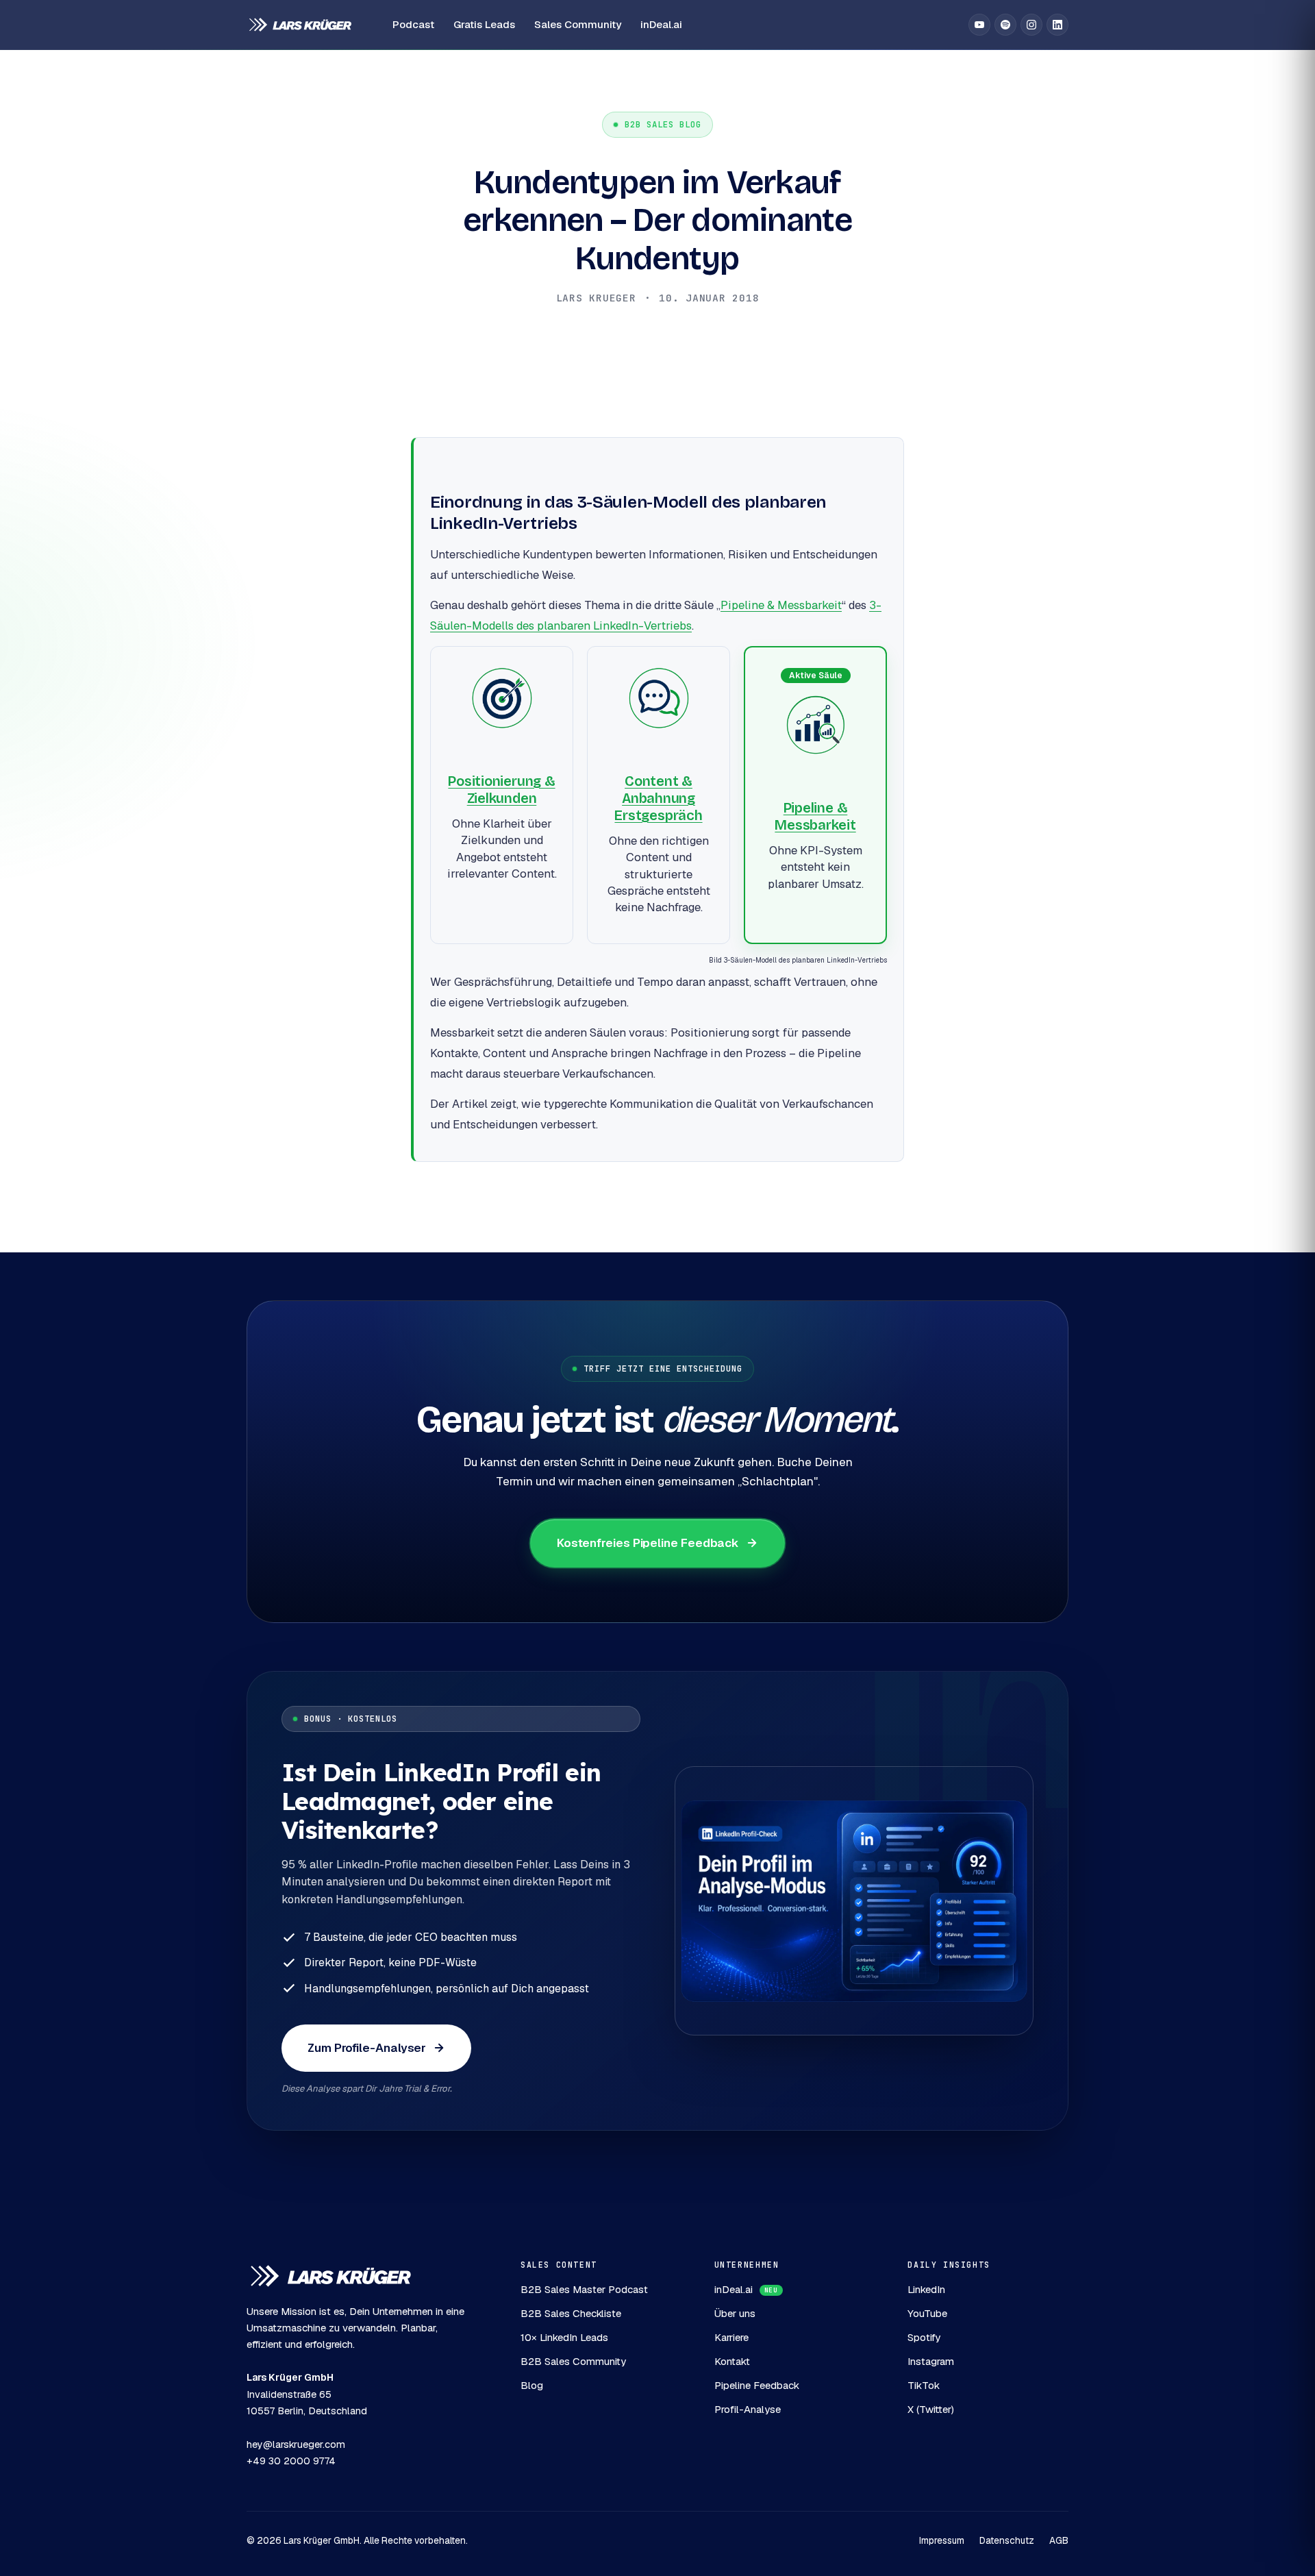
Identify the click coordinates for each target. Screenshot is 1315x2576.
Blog (532, 2385)
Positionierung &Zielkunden (501, 790)
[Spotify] (1005, 25)
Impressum (942, 2540)
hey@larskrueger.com (296, 2444)
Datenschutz (1007, 2540)
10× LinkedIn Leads (564, 2337)
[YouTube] (979, 25)
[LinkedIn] (1057, 25)
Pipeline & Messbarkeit (781, 605)
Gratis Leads (484, 24)
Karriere (731, 2337)
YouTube (927, 2313)
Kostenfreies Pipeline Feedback (648, 1543)
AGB (1059, 2540)
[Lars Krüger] (300, 25)
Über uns (735, 2313)
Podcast (413, 24)
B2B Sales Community (573, 2361)
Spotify (924, 2337)
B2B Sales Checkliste (571, 2313)
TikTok (924, 2385)
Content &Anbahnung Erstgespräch (658, 798)
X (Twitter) (931, 2409)
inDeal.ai (661, 24)
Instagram (931, 2361)
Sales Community (578, 24)
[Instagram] (1031, 25)
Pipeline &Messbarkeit (815, 816)
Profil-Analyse (748, 2409)
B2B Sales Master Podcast (584, 2289)
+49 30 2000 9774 (291, 2461)
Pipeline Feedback (757, 2385)
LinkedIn (926, 2289)
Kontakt (732, 2361)
